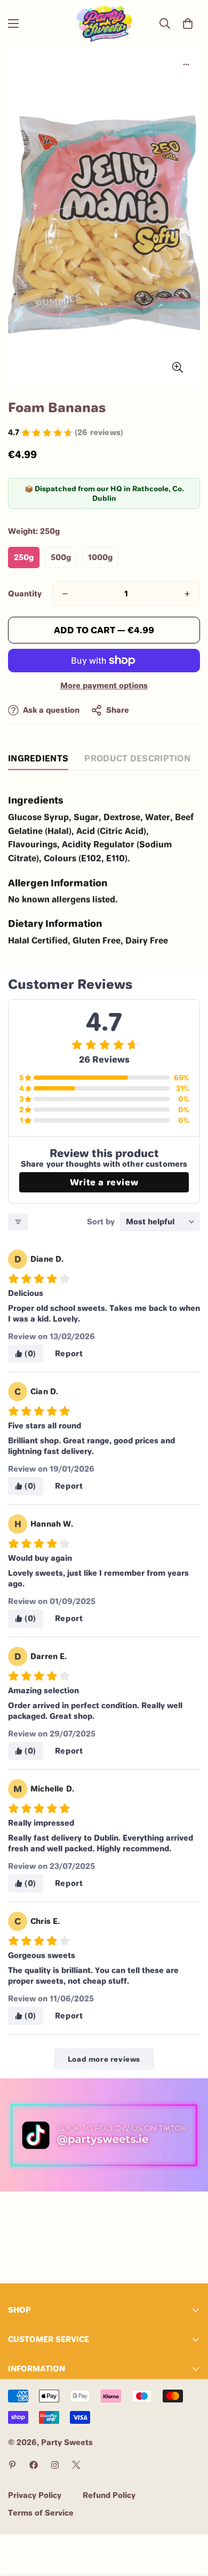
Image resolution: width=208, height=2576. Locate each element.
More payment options (104, 685)
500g (61, 557)
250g (24, 557)
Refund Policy (109, 2495)
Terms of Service (41, 2513)
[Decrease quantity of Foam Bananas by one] (65, 594)
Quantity (25, 594)
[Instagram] (55, 2465)
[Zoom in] (177, 367)
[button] (188, 23)
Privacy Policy (35, 2495)
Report (69, 1353)
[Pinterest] (12, 2465)
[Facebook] (34, 2465)
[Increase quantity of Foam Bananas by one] (187, 594)
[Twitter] (76, 2465)
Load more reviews (104, 2059)
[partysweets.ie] (104, 23)
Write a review (104, 1182)
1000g (100, 557)
